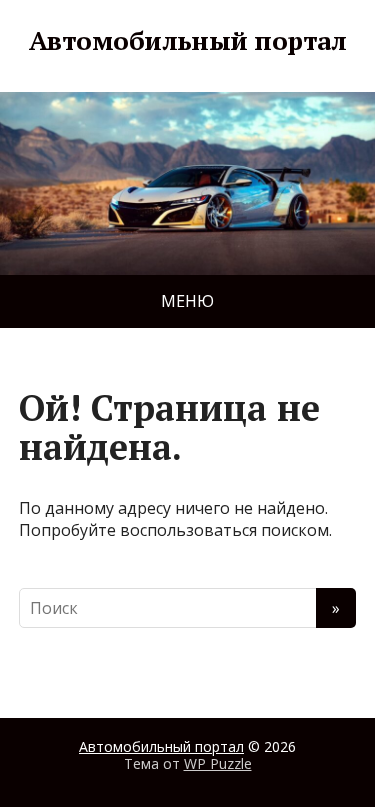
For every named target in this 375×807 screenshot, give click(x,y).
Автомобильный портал (188, 41)
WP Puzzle (218, 763)
